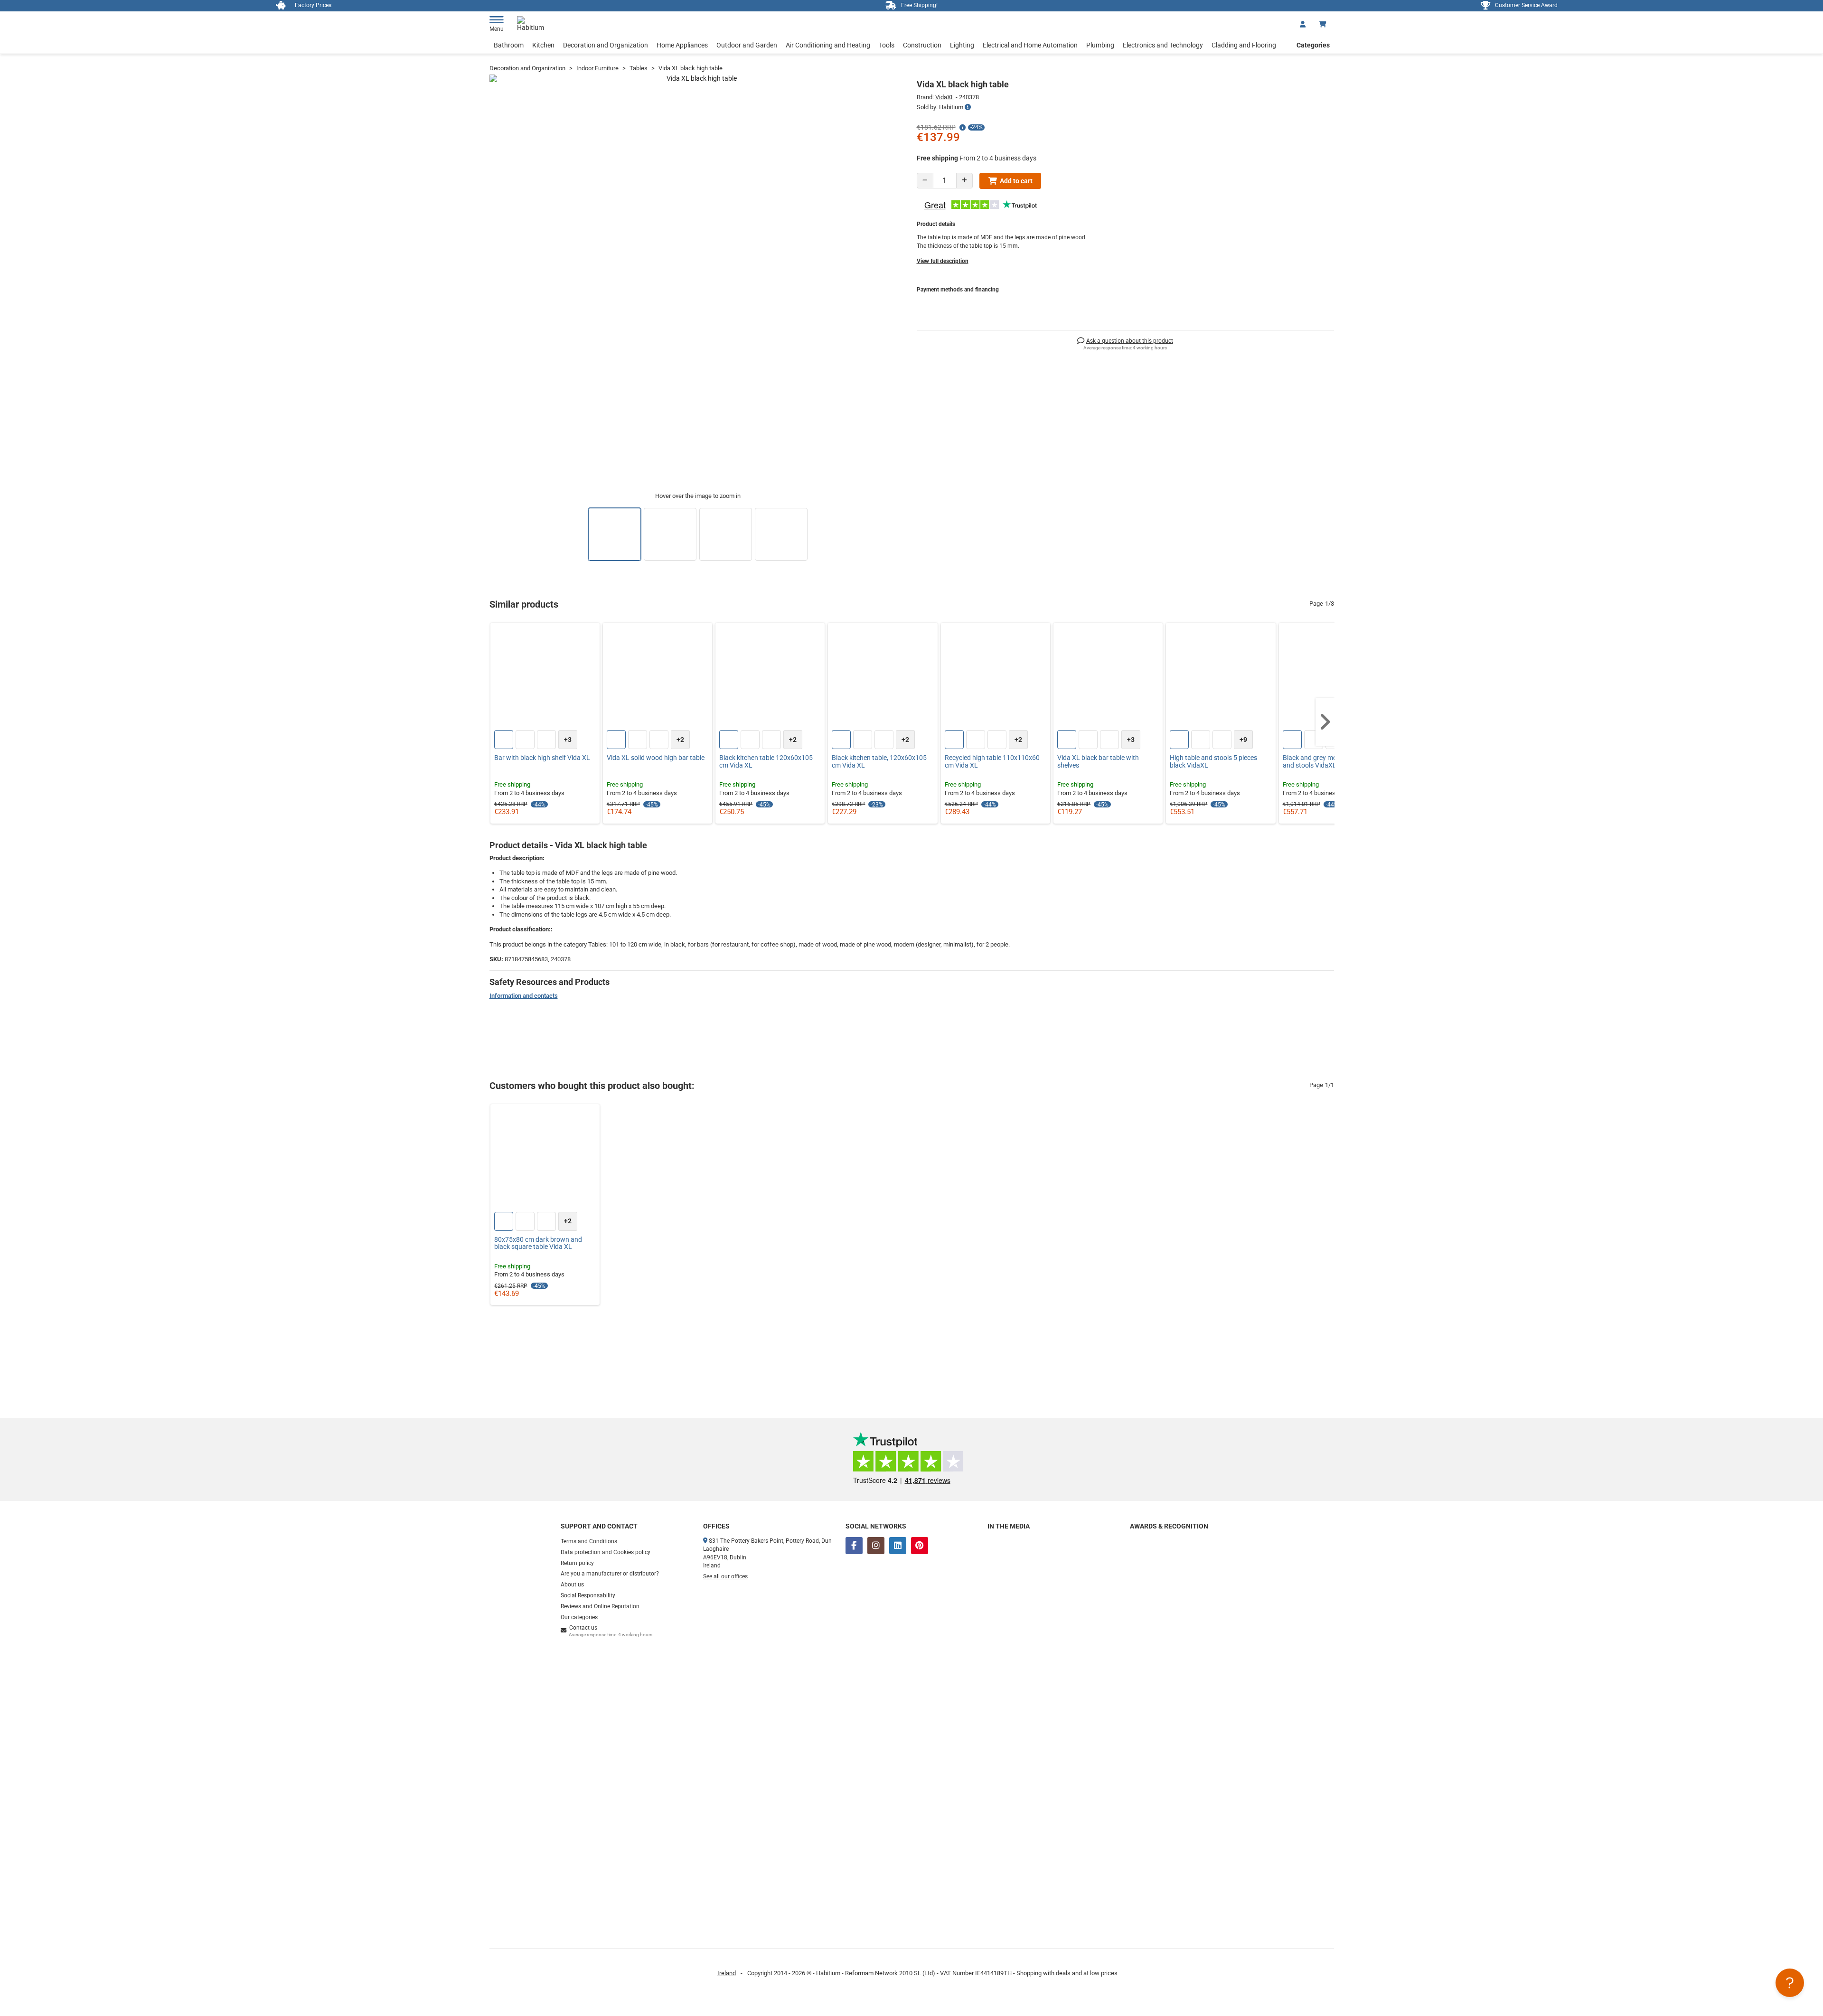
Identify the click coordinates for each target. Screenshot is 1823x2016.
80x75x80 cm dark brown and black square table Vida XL (538, 1243)
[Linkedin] (898, 1546)
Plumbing (1100, 45)
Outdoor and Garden (747, 45)
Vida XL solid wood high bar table (656, 758)
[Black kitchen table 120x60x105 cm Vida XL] (770, 677)
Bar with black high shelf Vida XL (542, 758)
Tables (639, 68)
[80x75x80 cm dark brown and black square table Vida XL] (545, 1159)
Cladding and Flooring (1244, 45)
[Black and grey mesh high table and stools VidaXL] (1334, 677)
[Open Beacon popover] (1790, 1983)
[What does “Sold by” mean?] (968, 107)
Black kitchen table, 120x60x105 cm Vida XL (879, 761)
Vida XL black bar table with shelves (1098, 761)
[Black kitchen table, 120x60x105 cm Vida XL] (883, 677)
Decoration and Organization (606, 45)
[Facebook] (854, 1546)
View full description (943, 261)
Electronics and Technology (1163, 45)
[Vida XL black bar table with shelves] (1108, 677)
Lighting (962, 45)
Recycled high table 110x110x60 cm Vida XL (992, 761)
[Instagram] (876, 1546)
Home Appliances (682, 45)
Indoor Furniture (597, 68)
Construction (922, 45)
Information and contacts (524, 996)
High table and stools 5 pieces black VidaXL (1213, 761)
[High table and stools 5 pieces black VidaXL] (1221, 677)
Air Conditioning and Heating (828, 45)
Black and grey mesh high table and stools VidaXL (1328, 761)
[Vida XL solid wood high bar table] (658, 677)
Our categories (579, 1617)
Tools (887, 45)
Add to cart (1016, 181)
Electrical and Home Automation (1030, 45)
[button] (1325, 722)
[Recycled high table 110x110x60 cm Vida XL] (996, 677)
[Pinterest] (920, 1546)
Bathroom (509, 45)
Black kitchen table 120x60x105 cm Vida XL (766, 761)
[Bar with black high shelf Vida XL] (545, 677)
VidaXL (945, 97)
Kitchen (543, 45)
